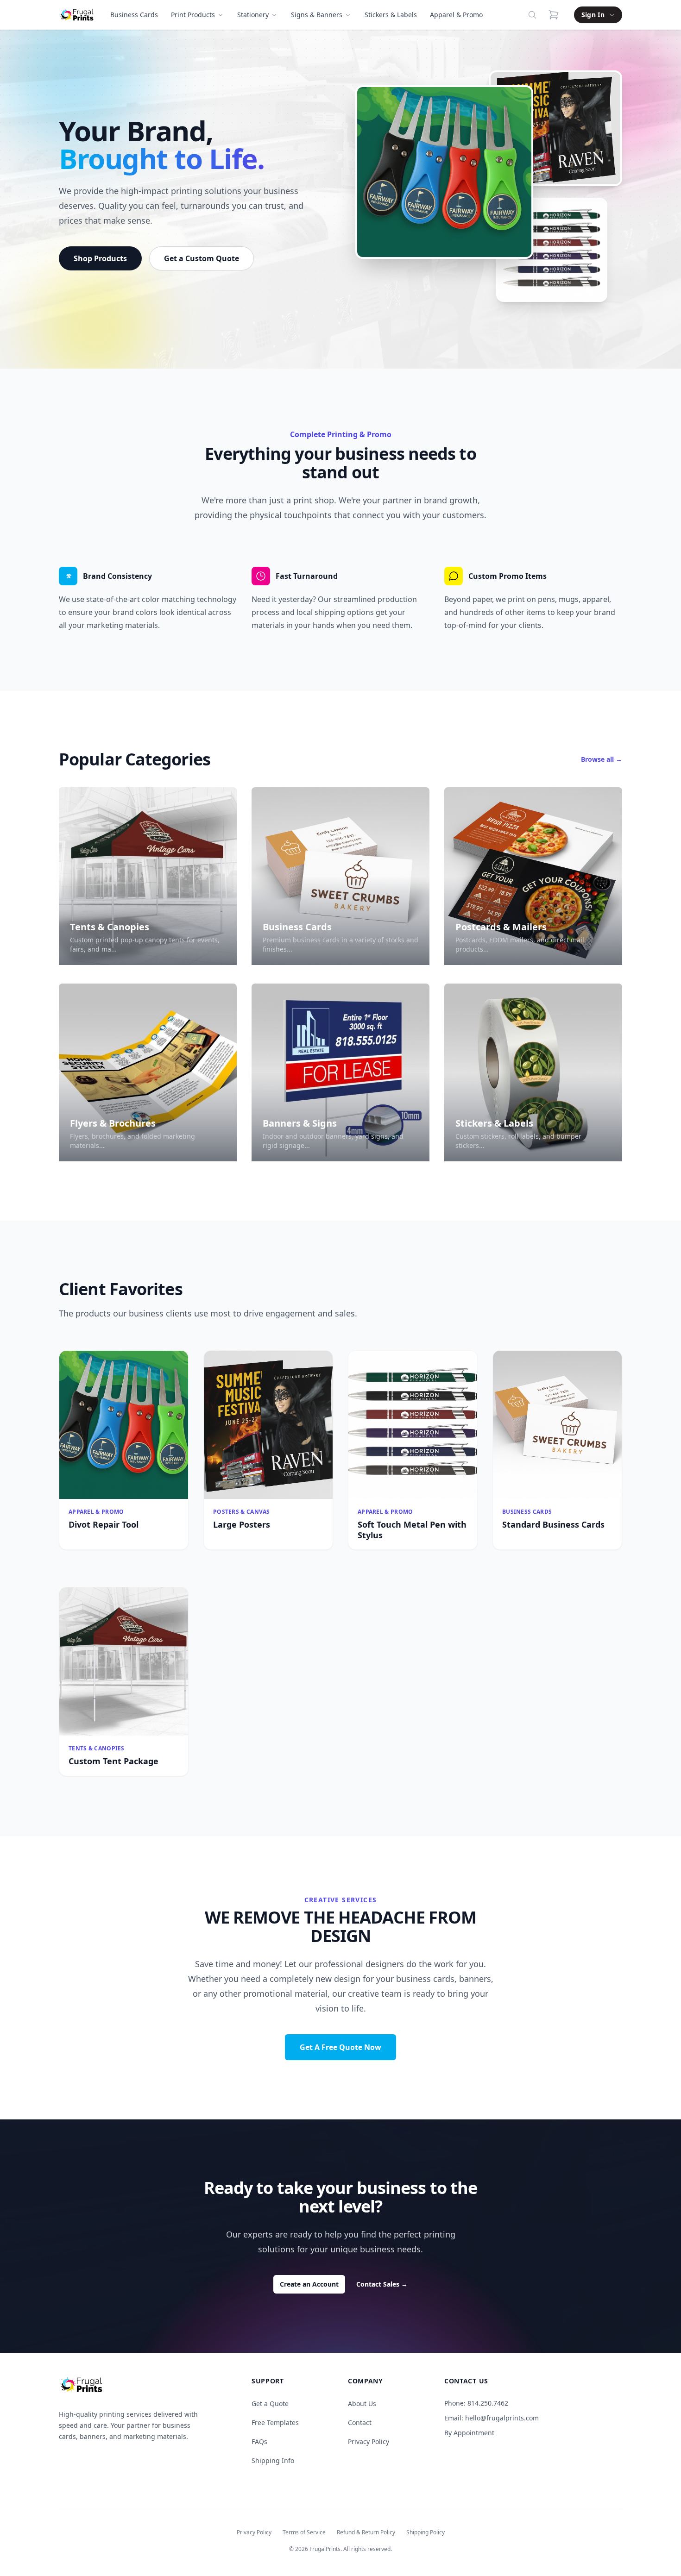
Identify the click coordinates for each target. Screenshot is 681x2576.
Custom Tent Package (113, 1761)
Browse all (602, 759)
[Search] (532, 15)
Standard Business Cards (553, 1524)
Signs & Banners (317, 15)
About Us (362, 2404)
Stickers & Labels (391, 15)
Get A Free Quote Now (340, 2047)
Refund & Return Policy (366, 2532)
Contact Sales (382, 2284)
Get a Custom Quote (202, 258)
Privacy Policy (369, 2441)
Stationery (253, 15)
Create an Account (309, 2284)
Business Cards (134, 15)
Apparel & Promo (456, 15)
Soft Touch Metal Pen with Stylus (412, 1530)
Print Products (193, 15)
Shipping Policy (426, 2532)
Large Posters (242, 1524)
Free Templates (275, 2422)
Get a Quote (270, 2404)
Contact (360, 2422)
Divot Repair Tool (104, 1524)
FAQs (259, 2441)
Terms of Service (304, 2532)
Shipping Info (273, 2460)
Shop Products (100, 258)
